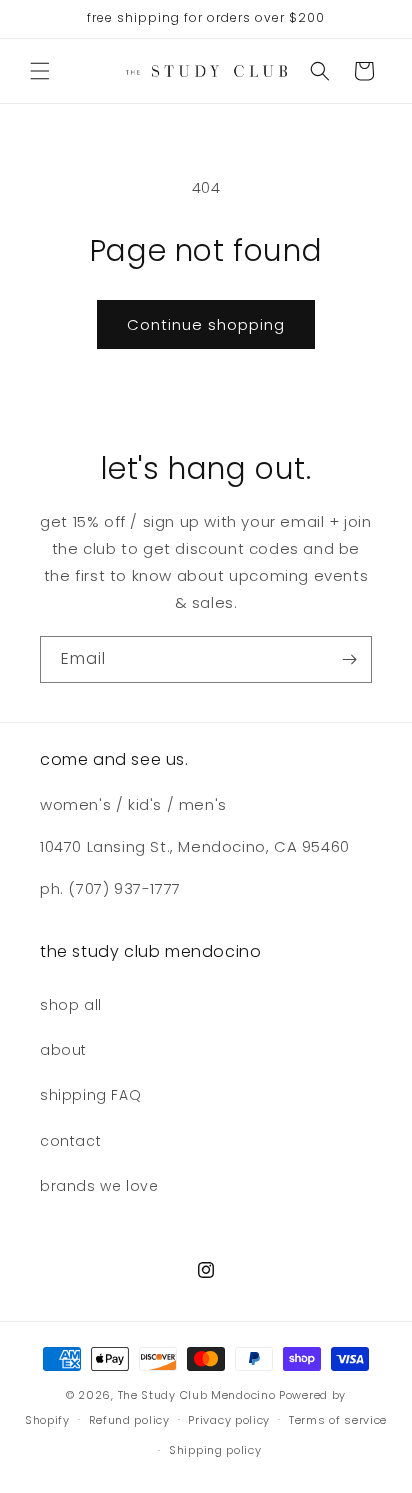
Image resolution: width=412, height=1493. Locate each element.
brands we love (99, 1186)
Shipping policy (215, 1450)
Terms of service (338, 1420)
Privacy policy (229, 1420)
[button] (40, 71)
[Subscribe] (349, 659)
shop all (71, 1005)
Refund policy (129, 1420)
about (63, 1050)
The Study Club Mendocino (197, 1395)
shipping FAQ (90, 1095)
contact (70, 1141)
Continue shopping (206, 324)
